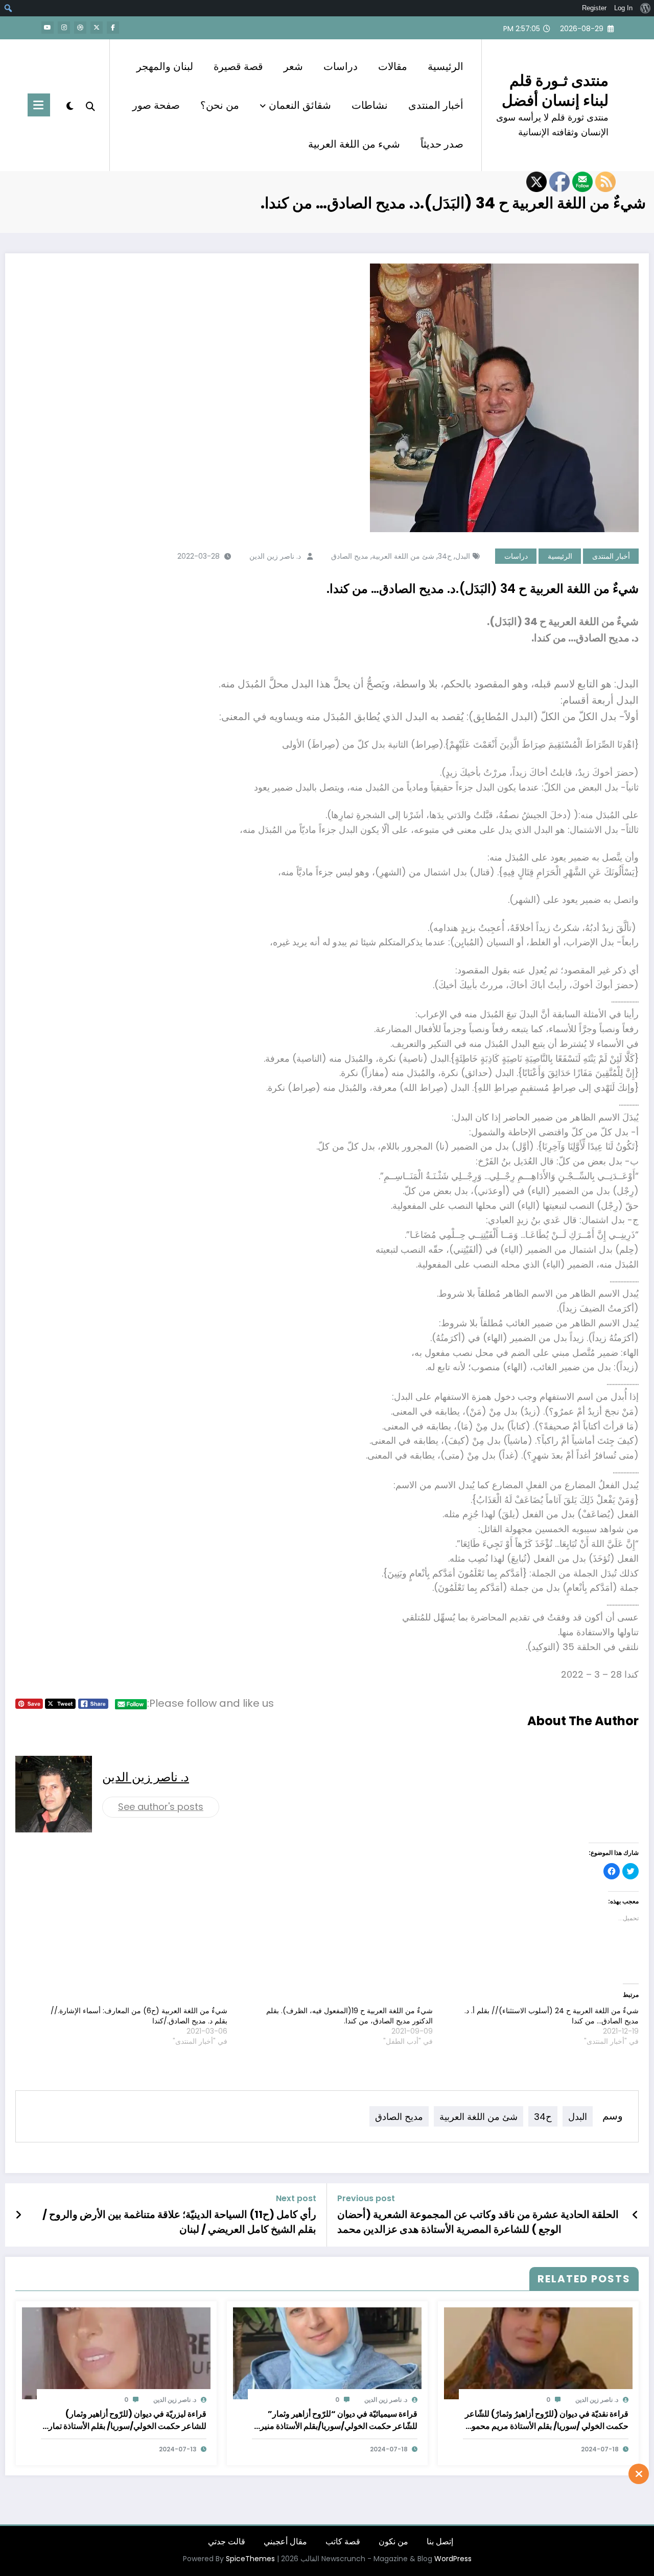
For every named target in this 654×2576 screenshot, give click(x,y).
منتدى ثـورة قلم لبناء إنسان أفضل (555, 90)
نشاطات (370, 105)
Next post (296, 2198)
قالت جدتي (227, 2542)
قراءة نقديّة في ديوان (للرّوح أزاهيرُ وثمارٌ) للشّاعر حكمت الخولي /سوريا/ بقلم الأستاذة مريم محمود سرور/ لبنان (547, 2420)
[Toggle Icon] (39, 105)
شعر (293, 66)
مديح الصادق (350, 556)
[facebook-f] (113, 28)
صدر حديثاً (442, 144)
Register (594, 8)
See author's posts (161, 1807)
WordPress (453, 2559)
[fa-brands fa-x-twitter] (97, 28)
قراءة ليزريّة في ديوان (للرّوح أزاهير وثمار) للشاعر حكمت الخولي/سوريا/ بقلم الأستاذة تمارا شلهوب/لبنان (126, 2420)
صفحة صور (156, 105)
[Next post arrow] (18, 2215)
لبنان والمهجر (165, 66)
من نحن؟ (220, 105)
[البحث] (90, 105)
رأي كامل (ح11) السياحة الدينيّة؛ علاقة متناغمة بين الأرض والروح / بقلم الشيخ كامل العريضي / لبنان (179, 2222)
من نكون (393, 2542)
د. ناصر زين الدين (275, 556)
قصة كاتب (343, 2542)
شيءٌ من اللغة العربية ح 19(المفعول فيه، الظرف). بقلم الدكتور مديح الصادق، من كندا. (349, 2016)
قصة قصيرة (238, 66)
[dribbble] (80, 28)
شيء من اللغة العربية (354, 144)
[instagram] (64, 28)
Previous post (366, 2198)
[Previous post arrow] (635, 2215)
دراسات (341, 66)
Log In (623, 8)
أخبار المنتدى (436, 105)
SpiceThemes (250, 2559)
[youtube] (48, 28)
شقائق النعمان (300, 105)
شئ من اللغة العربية (403, 556)
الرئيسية (446, 66)
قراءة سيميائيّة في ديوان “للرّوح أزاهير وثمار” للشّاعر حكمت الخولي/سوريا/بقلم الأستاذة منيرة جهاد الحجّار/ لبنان (337, 2420)
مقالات (393, 66)
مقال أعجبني (285, 2542)
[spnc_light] (70, 105)
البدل (463, 556)
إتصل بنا (440, 2542)
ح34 (445, 556)
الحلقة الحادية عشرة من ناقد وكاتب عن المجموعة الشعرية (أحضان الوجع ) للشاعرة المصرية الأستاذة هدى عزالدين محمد (478, 2222)
